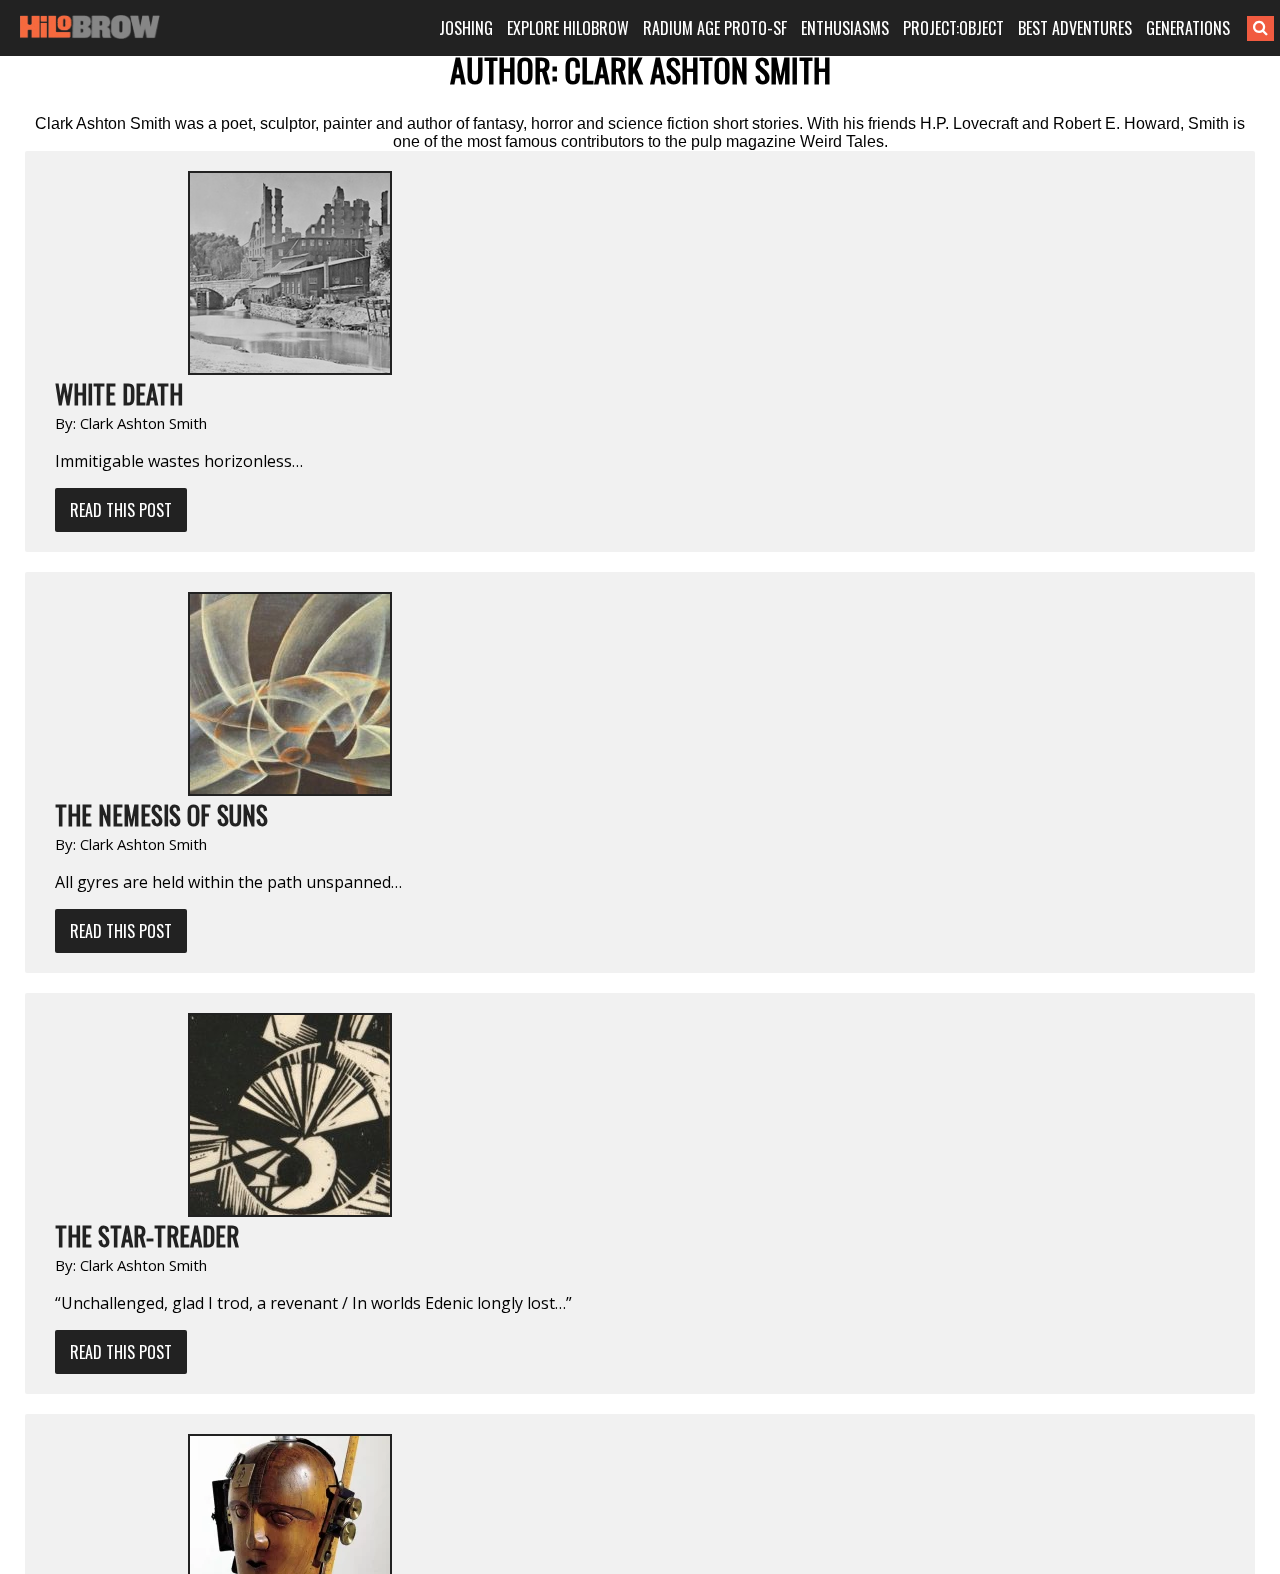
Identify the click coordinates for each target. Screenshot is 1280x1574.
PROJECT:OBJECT (953, 28)
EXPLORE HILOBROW (568, 28)
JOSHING (466, 28)
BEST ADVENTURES (1075, 28)
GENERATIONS (1188, 28)
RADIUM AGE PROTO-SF (715, 28)
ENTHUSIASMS (845, 28)
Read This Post (121, 510)
